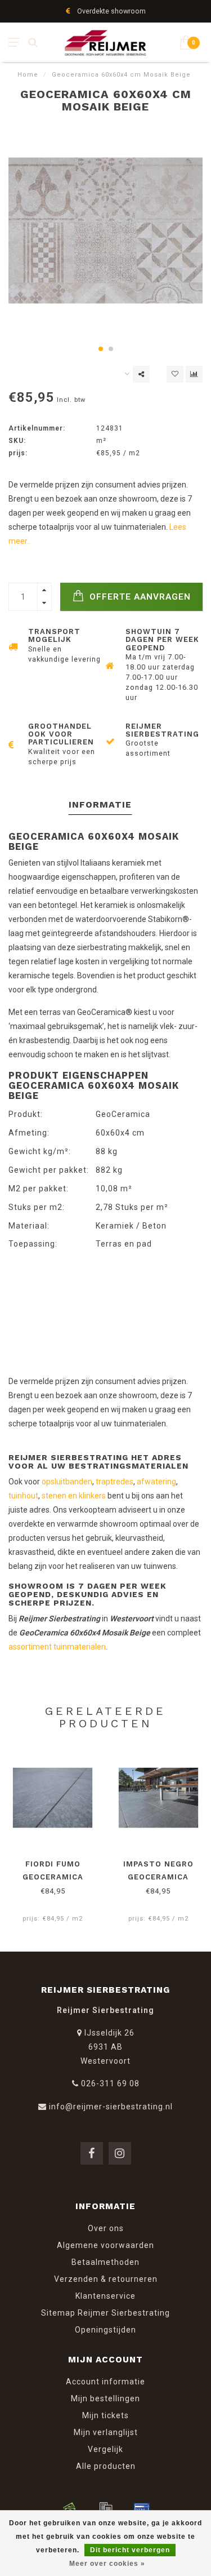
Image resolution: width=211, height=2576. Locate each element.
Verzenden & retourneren (106, 2279)
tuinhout (23, 1496)
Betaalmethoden (105, 2262)
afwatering (156, 1482)
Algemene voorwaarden (105, 2245)
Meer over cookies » (107, 2564)
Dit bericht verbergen (130, 2550)
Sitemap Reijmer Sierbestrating (105, 2313)
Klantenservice (105, 2296)
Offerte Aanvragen (139, 597)
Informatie (100, 804)
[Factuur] (106, 2508)
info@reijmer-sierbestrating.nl (111, 2107)
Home (28, 75)
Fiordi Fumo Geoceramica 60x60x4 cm (53, 1877)
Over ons (106, 2228)
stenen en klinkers (74, 1496)
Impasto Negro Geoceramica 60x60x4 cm (158, 1877)
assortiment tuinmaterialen (57, 1647)
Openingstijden (105, 2330)
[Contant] (70, 2508)
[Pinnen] (142, 2508)
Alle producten (106, 2466)
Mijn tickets (105, 2415)
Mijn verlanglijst (106, 2432)
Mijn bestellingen (105, 2398)
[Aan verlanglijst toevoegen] (175, 374)
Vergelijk (105, 2449)
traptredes (115, 1482)
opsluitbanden (67, 1482)
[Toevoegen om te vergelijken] (194, 374)
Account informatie (105, 2382)
